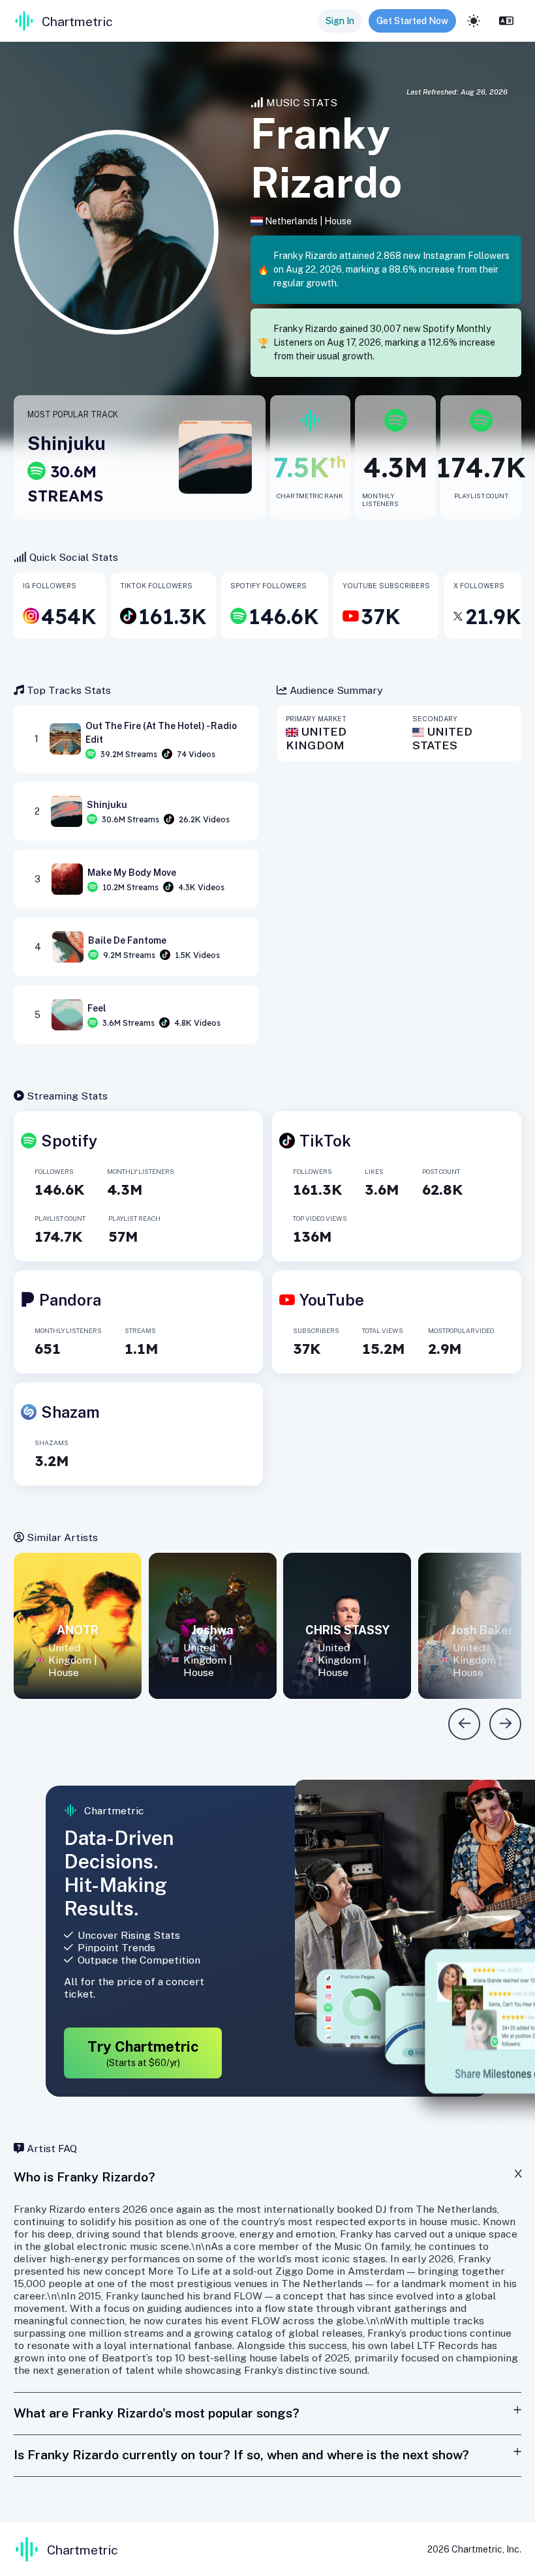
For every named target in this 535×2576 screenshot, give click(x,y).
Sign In (340, 21)
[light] (474, 21)
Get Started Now (412, 21)
